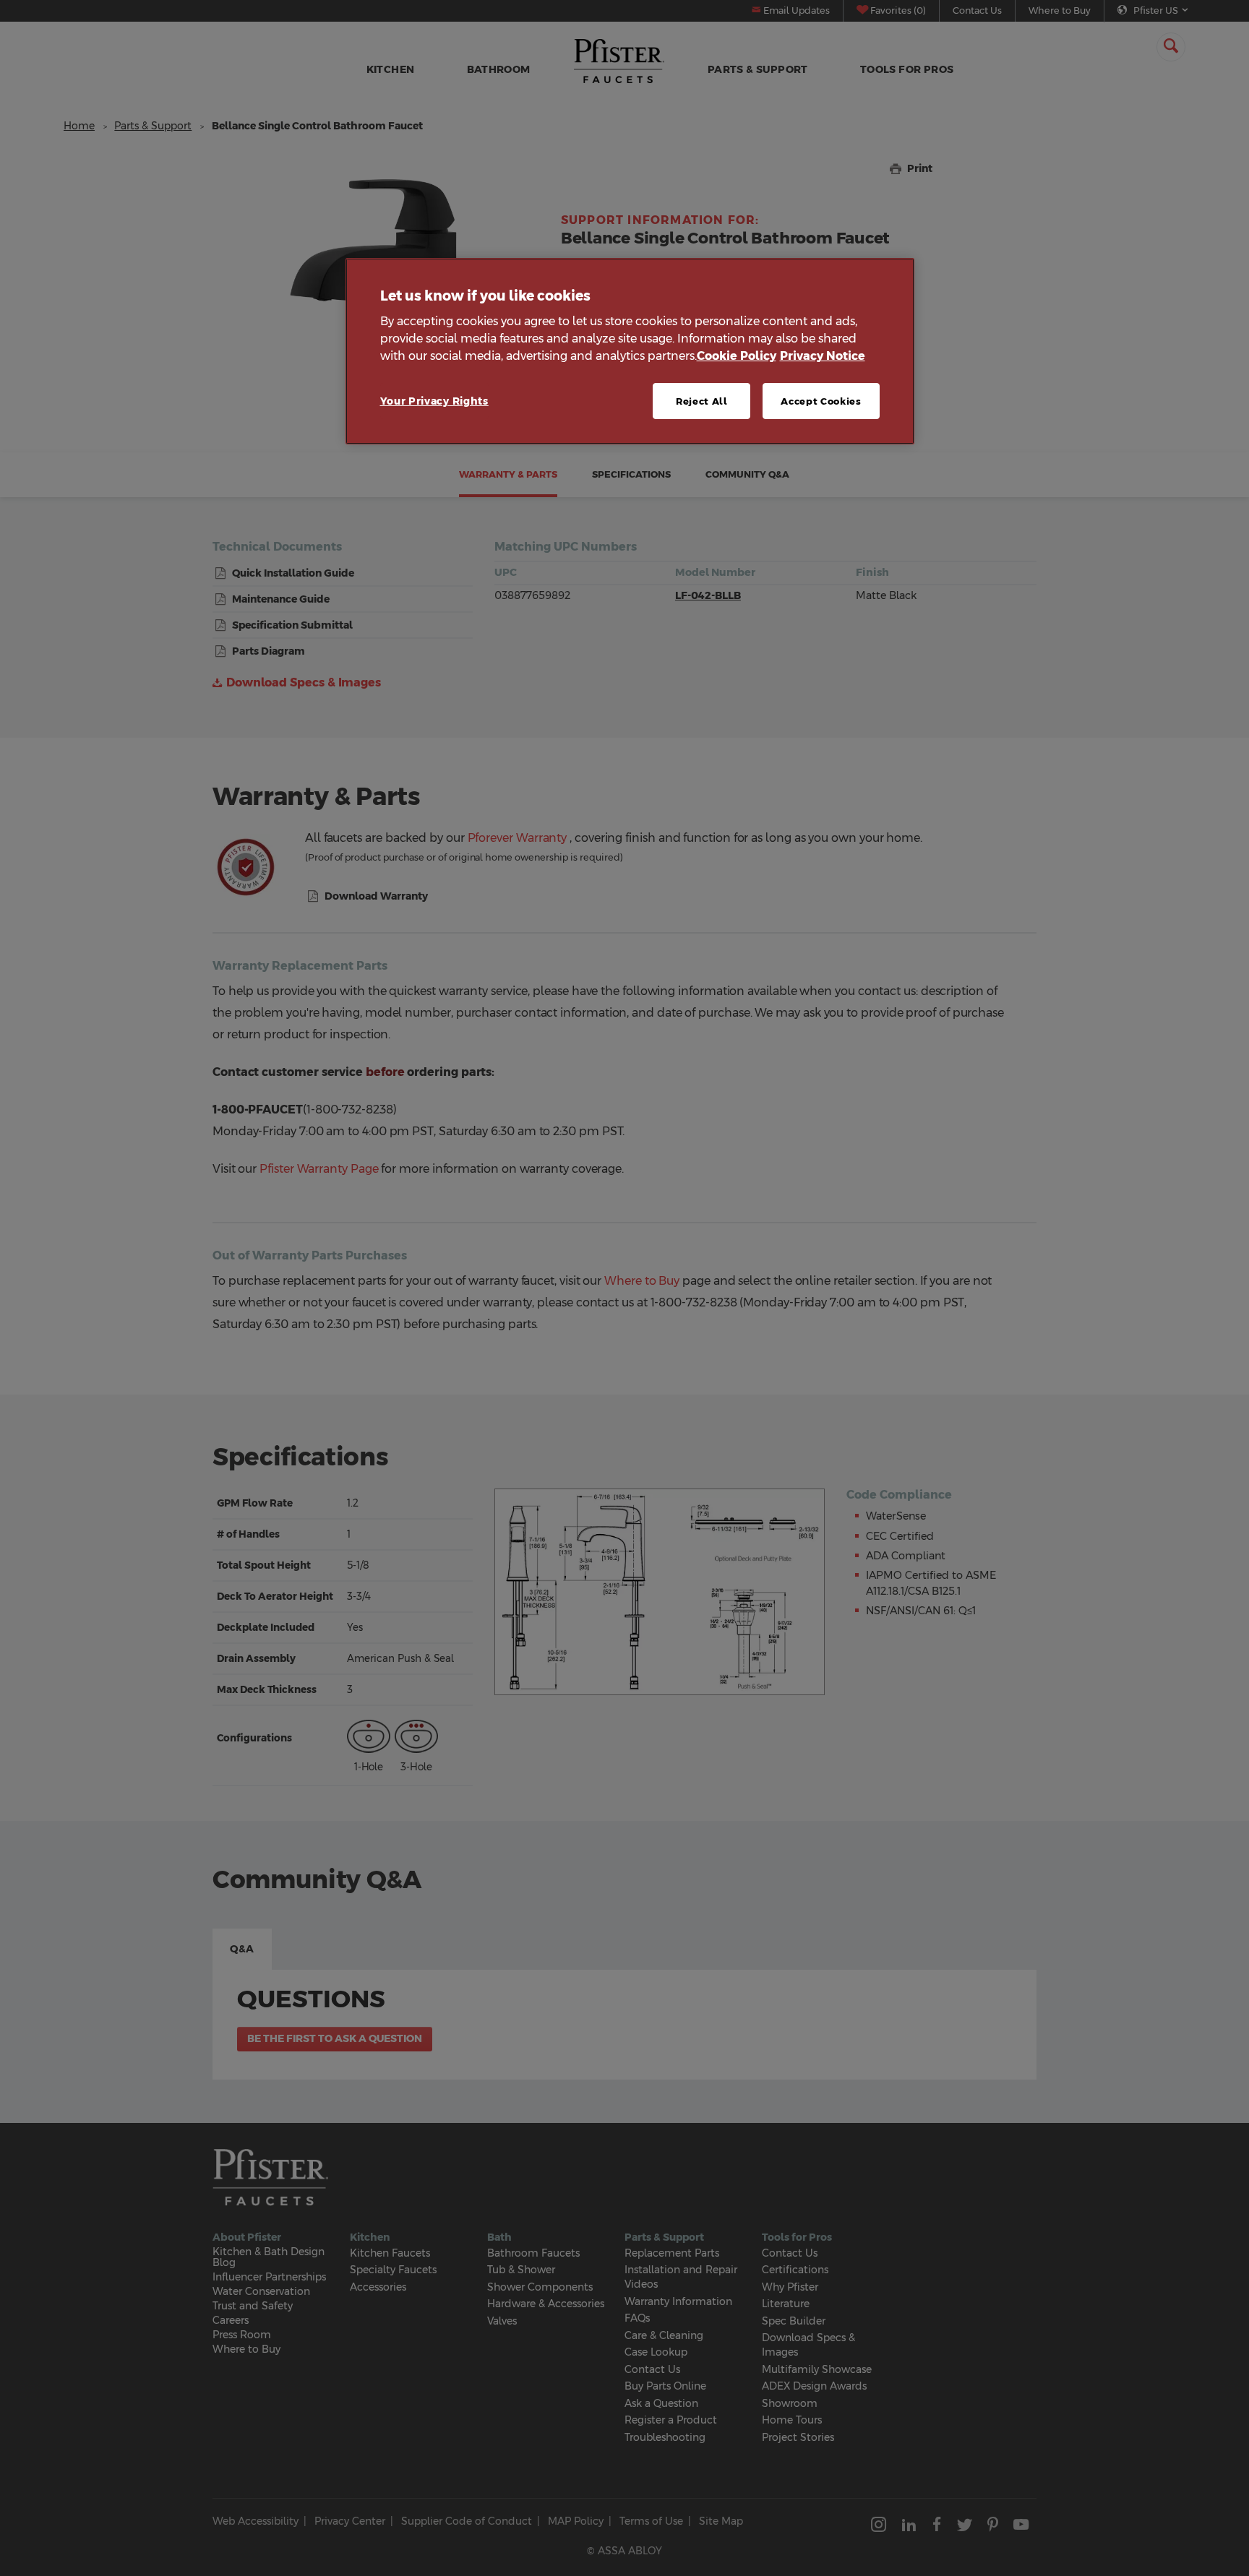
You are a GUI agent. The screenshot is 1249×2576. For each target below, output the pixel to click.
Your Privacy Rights (434, 401)
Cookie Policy (737, 356)
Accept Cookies (821, 401)
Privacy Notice (823, 356)
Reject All (702, 401)
